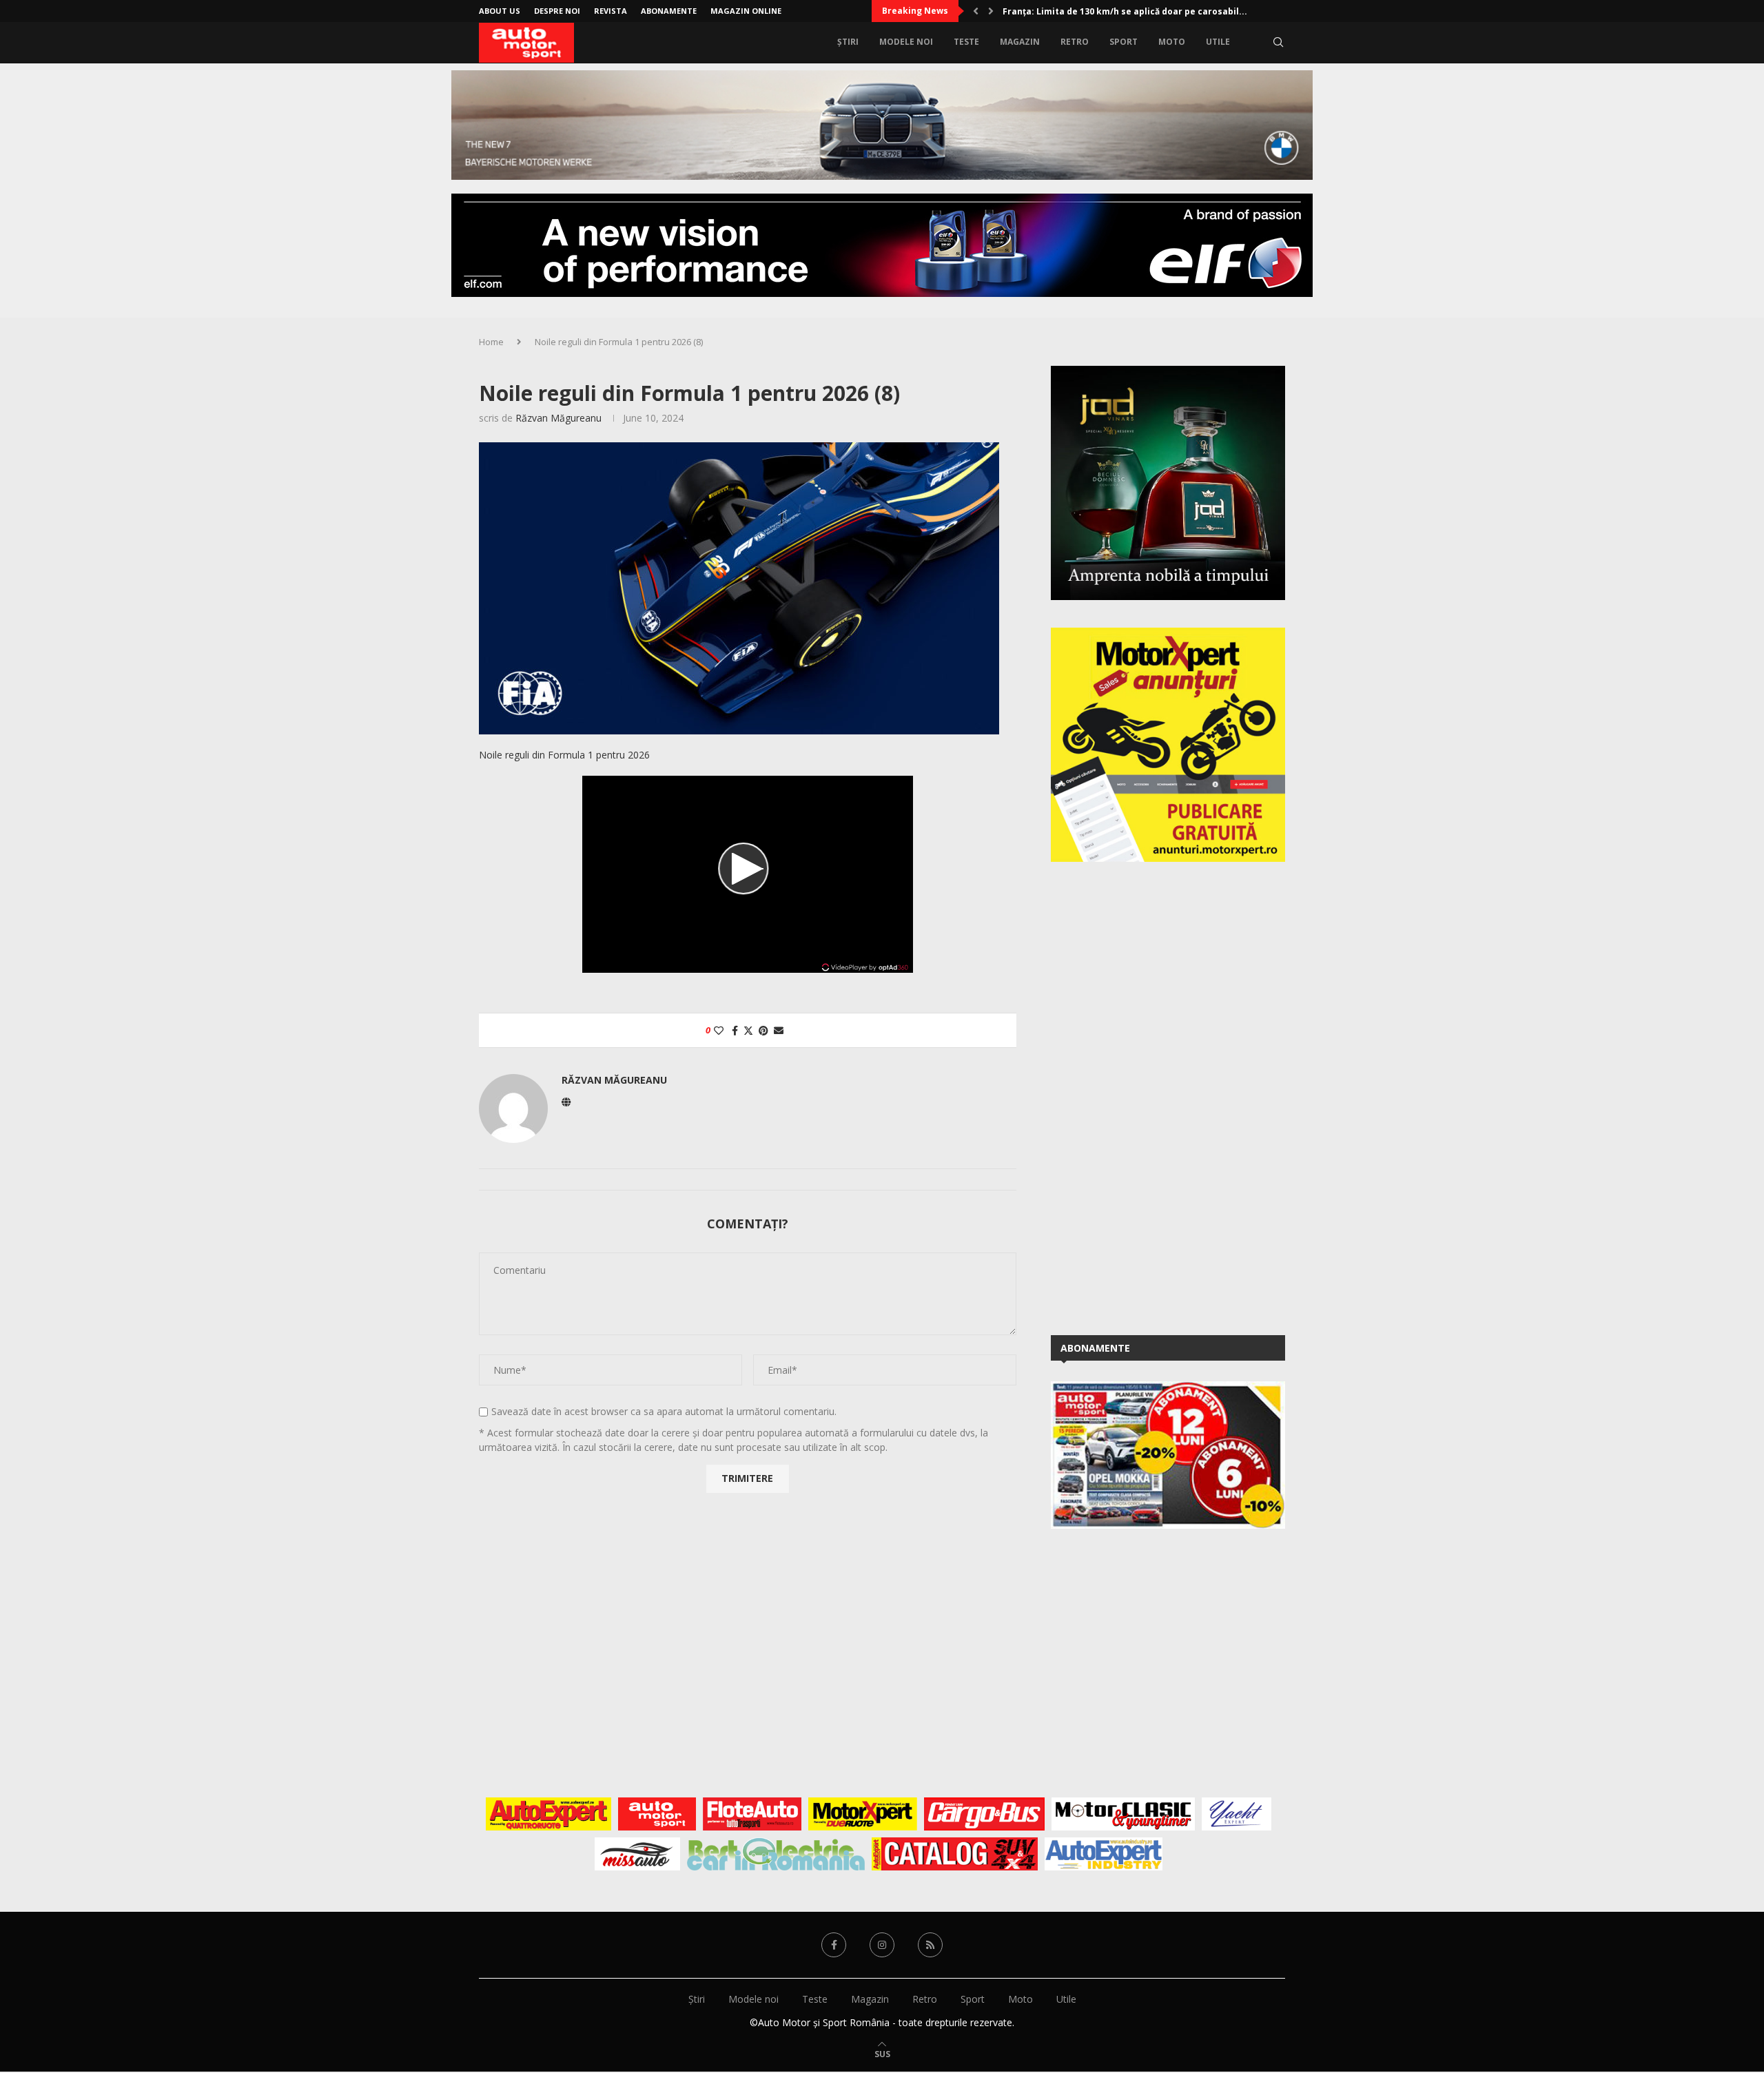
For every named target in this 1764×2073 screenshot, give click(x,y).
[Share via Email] (779, 1030)
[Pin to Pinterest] (763, 1030)
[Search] (1278, 42)
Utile (1218, 42)
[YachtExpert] (1237, 1814)
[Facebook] (834, 1945)
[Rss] (930, 1945)
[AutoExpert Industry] (1104, 1854)
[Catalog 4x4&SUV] (955, 1854)
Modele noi (906, 42)
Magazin (1020, 42)
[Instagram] (882, 1945)
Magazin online (746, 11)
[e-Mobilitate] (776, 1854)
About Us (500, 11)
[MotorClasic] (1123, 1814)
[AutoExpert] (548, 1814)
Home (491, 342)
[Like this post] (719, 1030)
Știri (848, 42)
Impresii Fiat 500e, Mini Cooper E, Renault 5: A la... (1110, 11)
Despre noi (557, 11)
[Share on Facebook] (735, 1030)
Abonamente (669, 11)
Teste (966, 42)
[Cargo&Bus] (984, 1814)
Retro (1075, 42)
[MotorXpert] (863, 1814)
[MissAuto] (638, 1854)
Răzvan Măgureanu (558, 418)
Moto (1172, 42)
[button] (976, 11)
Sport (1124, 42)
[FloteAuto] (752, 1814)
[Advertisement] (1154, 1096)
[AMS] (657, 1814)
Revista (611, 11)
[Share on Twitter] (748, 1030)
